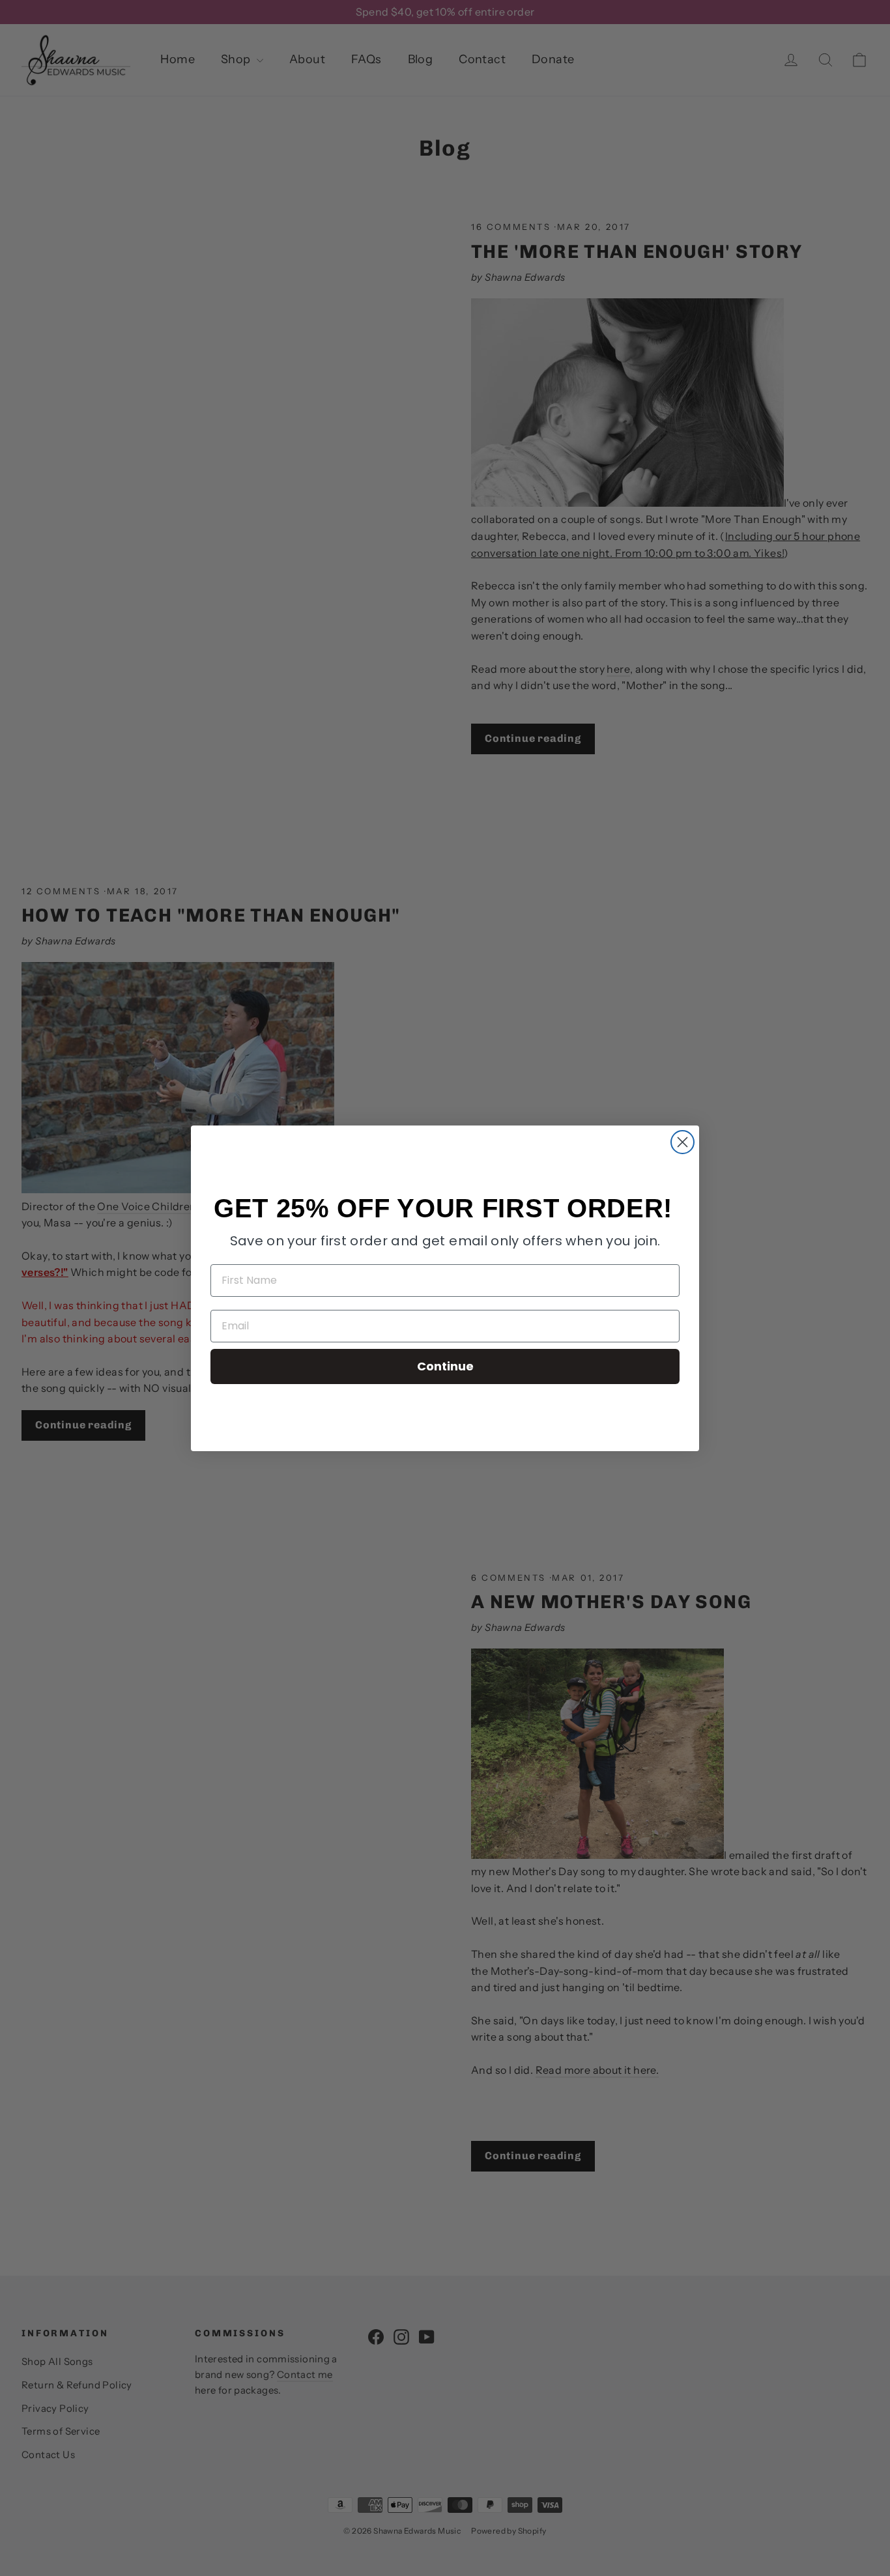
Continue (445, 1366)
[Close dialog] (682, 1142)
